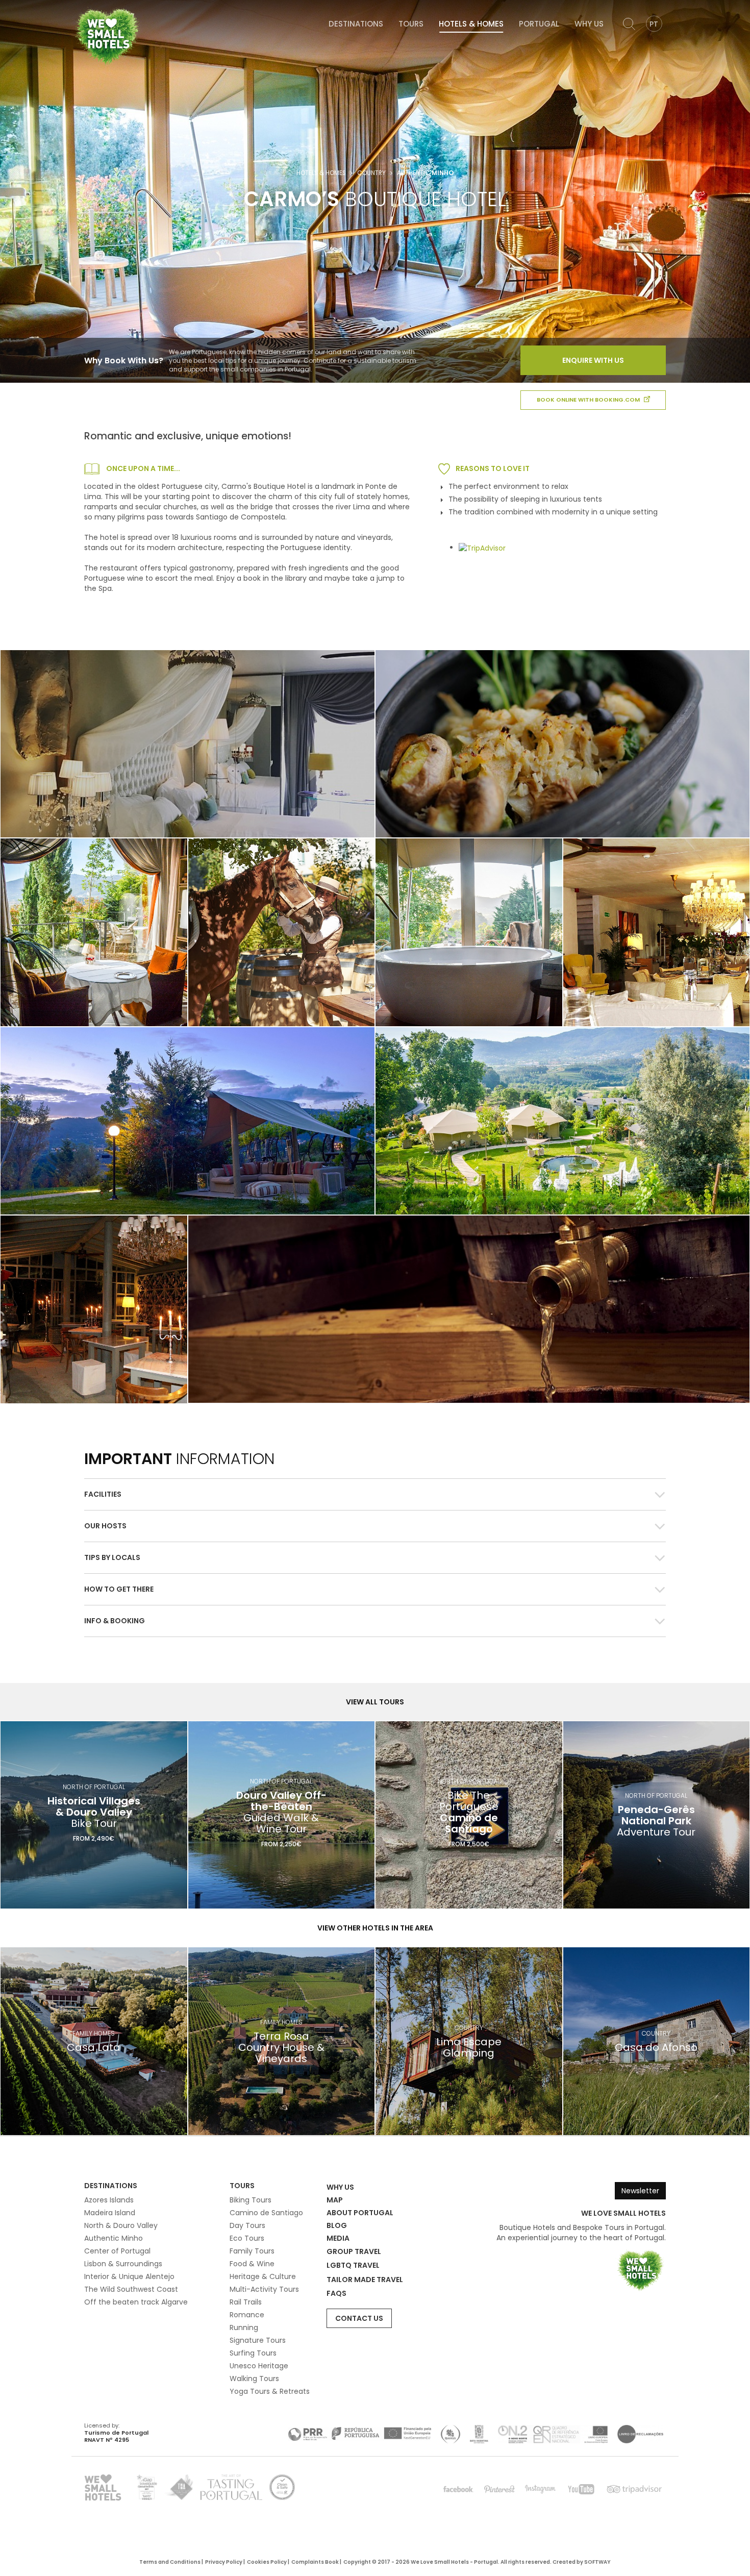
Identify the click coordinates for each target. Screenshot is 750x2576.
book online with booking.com (589, 400)
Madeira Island (110, 2213)
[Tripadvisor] (634, 2489)
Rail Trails (246, 2302)
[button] (375, 1494)
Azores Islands (109, 2200)
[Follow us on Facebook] (459, 2489)
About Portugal (360, 2213)
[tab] (375, 1494)
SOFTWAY (597, 2562)
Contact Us (359, 2318)
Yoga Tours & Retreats (270, 2391)
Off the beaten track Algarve (136, 2302)
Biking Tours (251, 2200)
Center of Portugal (117, 2251)
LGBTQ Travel (353, 2265)
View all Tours (375, 1702)
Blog (337, 2225)
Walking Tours (254, 2379)
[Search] (629, 24)
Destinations (356, 24)
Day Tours (247, 2225)
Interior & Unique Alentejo (129, 2276)
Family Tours (252, 2251)
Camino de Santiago (266, 2213)
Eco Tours (247, 2238)
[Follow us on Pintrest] (499, 2489)
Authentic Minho (114, 2238)
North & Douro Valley (121, 2225)
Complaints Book (315, 2562)
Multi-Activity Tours (264, 2289)
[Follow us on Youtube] (581, 2489)
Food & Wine (252, 2264)
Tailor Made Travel (365, 2280)
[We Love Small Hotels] (107, 36)
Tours (411, 24)
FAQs (336, 2293)
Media (338, 2238)
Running (244, 2327)
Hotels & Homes (471, 24)
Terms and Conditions (170, 2562)
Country (371, 173)
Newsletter (640, 2191)
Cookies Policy (267, 2562)
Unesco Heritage (259, 2366)
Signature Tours (258, 2340)
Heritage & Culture (263, 2276)
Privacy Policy (224, 2562)
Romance (247, 2315)
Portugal (539, 24)
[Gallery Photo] (94, 932)
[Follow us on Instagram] (540, 2489)
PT (654, 24)
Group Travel (354, 2251)
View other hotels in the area (375, 1928)
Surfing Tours (253, 2353)
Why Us (589, 24)
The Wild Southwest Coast (131, 2289)
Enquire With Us (593, 360)
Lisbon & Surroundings (123, 2264)
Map (335, 2200)
